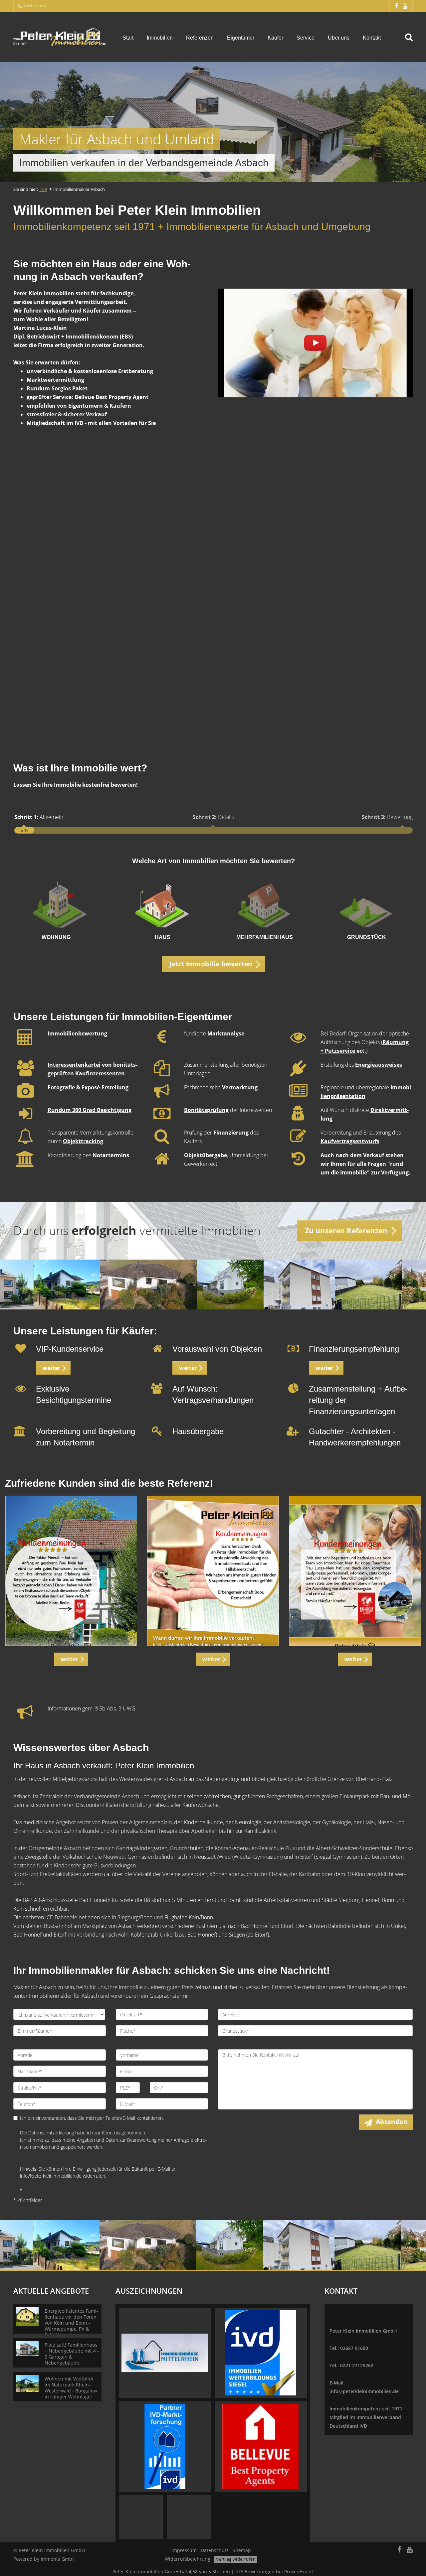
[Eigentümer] (162, 1095)
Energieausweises (379, 1065)
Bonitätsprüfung (206, 1110)
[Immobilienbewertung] (25, 1041)
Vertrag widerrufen (236, 2559)
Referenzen (200, 38)
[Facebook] (396, 6)
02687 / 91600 (36, 6)
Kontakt (372, 38)
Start (128, 38)
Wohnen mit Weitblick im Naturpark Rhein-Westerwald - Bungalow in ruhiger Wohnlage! (71, 2388)
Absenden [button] (392, 2122)
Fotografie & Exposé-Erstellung (88, 1087)
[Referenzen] (71, 1571)
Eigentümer (241, 38)
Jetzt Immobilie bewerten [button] (211, 964)
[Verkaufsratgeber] (298, 1041)
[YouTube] (405, 6)
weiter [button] (51, 1368)
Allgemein (39, 817)
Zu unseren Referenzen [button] (346, 1231)
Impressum (184, 2550)
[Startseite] (60, 37)
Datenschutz (215, 2550)
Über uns (339, 38)
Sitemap (242, 2550)
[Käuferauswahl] (25, 1095)
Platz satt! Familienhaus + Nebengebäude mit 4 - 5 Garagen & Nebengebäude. (72, 2354)
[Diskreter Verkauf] (298, 1117)
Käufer (275, 38)
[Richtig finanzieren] (293, 1350)
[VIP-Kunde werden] (21, 1350)
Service (306, 38)
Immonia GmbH (58, 2559)
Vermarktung (240, 1087)
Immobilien (160, 38)
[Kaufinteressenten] (25, 1072)
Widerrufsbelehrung (188, 2559)
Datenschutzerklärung (51, 2133)
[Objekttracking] (25, 1140)
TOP (43, 189)
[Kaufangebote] (157, 1350)
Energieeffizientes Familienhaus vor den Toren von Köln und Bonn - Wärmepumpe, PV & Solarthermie (71, 2323)
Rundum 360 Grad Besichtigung (90, 1110)
